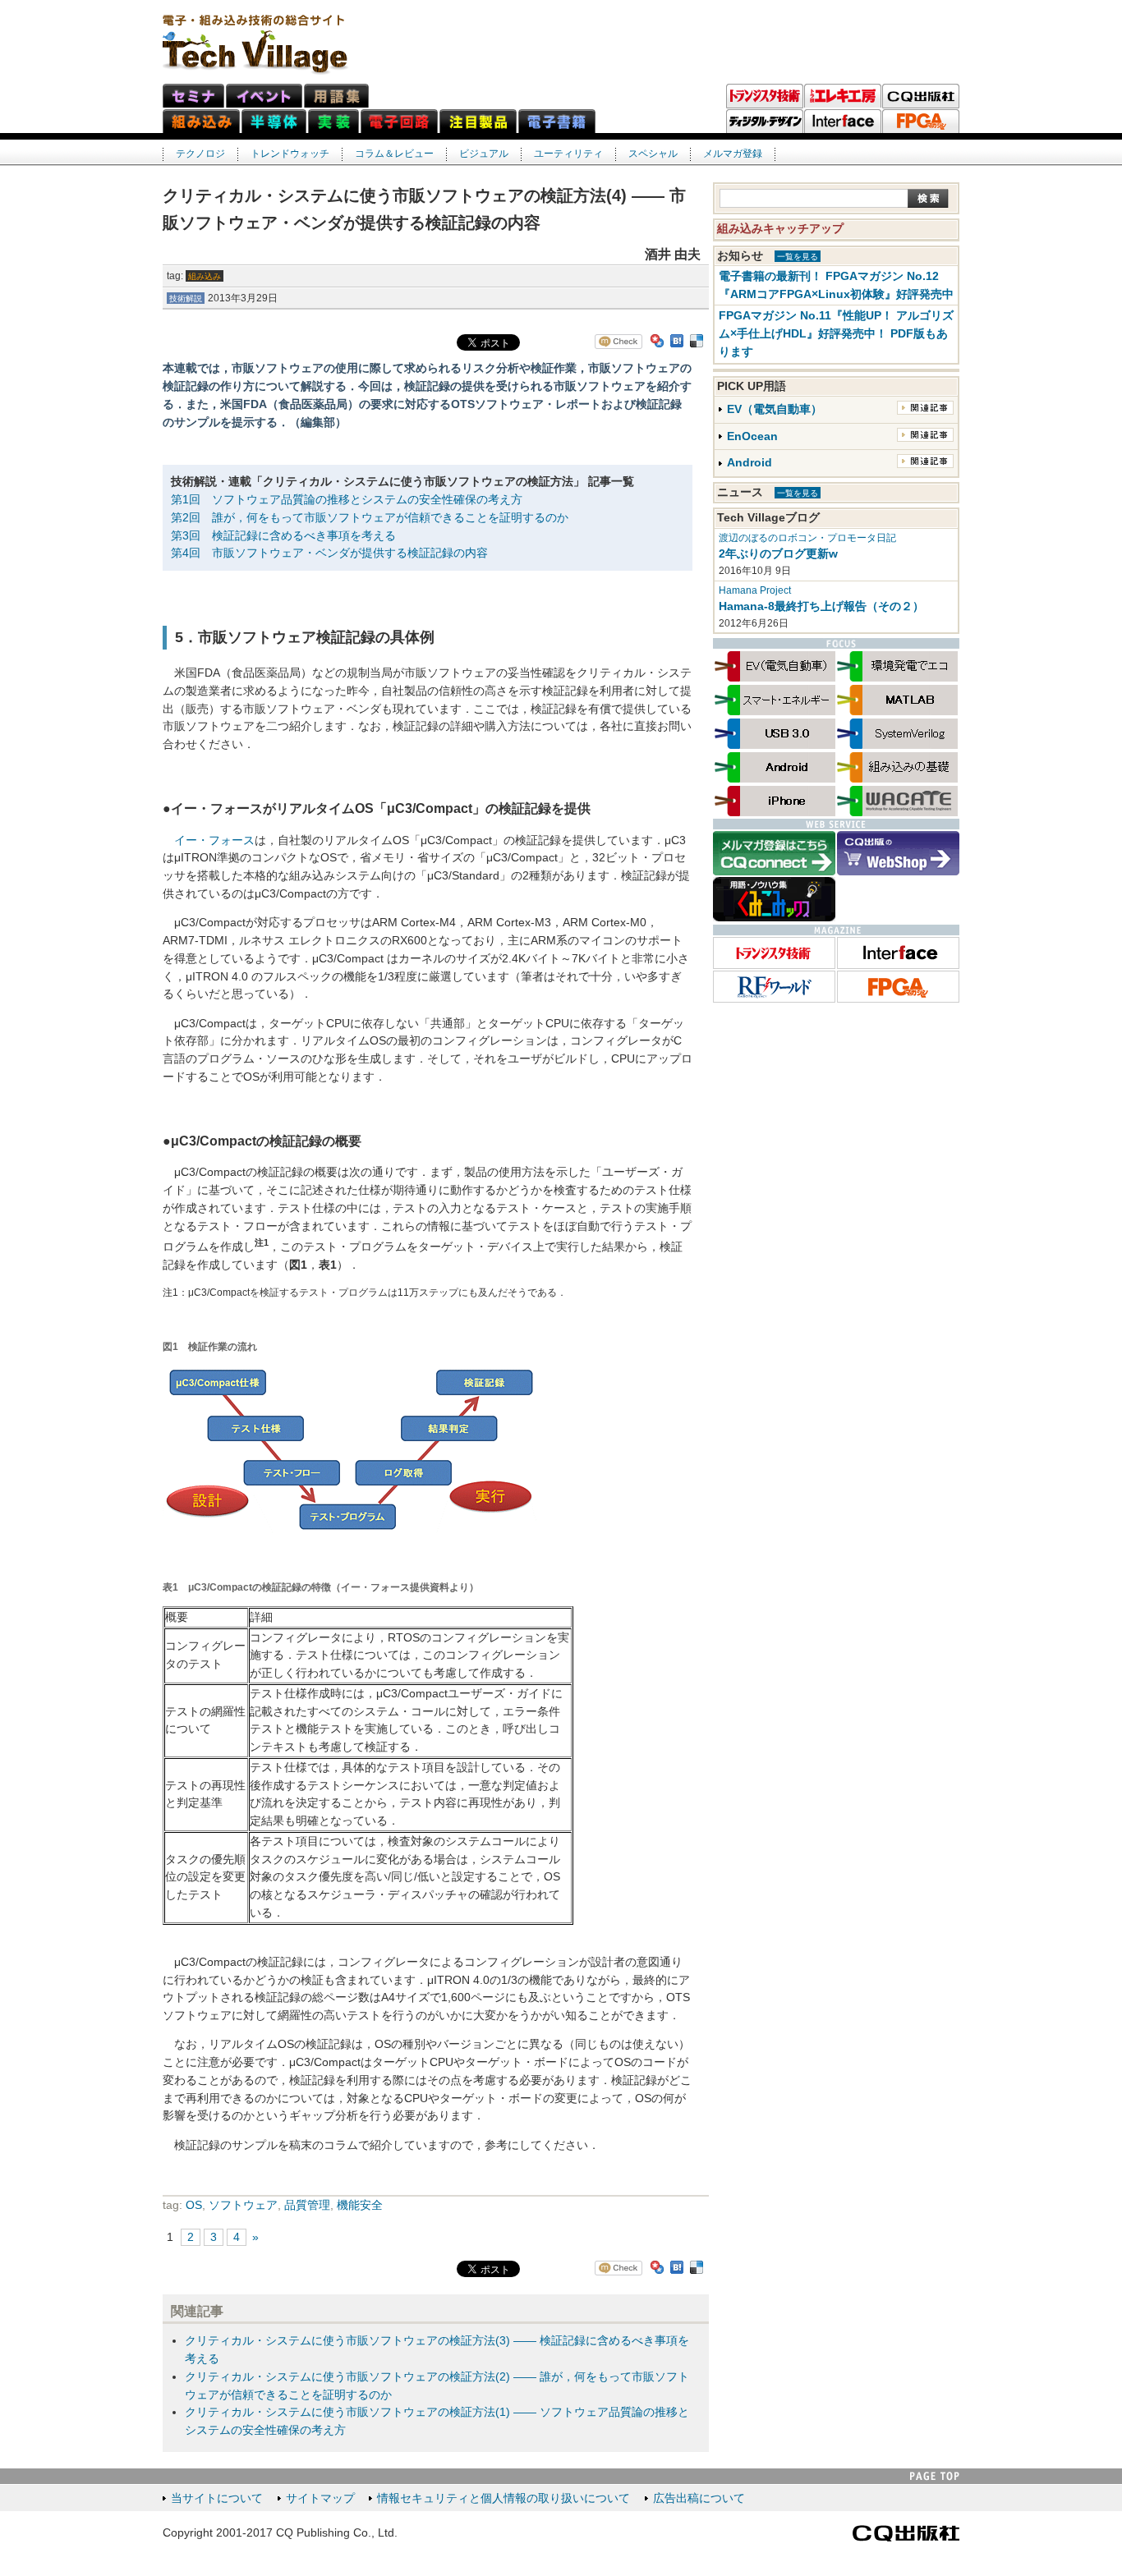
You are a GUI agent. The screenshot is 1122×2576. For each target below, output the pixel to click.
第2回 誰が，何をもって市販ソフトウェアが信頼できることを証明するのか (370, 518)
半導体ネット (274, 121)
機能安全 (360, 2205)
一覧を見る (798, 257)
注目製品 (478, 121)
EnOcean (752, 436)
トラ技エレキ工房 (843, 96)
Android (750, 463)
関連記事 (925, 408)
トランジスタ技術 (765, 96)
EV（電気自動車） (775, 409)
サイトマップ (320, 2498)
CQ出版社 (906, 2533)
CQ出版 (921, 96)
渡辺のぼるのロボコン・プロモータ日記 (807, 538)
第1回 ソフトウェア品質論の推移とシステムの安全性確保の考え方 (347, 500)
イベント (264, 96)
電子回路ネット (399, 121)
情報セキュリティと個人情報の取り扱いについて (504, 2498)
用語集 (336, 96)
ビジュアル (484, 154)
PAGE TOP (935, 2476)
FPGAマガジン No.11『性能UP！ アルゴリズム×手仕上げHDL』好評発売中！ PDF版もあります (836, 334)
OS (194, 2205)
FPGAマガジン (921, 122)
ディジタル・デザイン (765, 122)
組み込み (205, 276)
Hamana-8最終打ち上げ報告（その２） (821, 606)
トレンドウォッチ (290, 154)
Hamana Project (755, 590)
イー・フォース (214, 840)
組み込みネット (201, 121)
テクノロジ (200, 154)
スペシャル (653, 154)
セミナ (193, 96)
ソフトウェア (243, 2205)
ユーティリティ (568, 154)
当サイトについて (217, 2498)
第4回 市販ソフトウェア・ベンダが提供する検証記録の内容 (329, 553)
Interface (843, 122)
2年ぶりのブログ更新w (778, 554)
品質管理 (307, 2205)
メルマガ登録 (733, 154)
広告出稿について (699, 2498)
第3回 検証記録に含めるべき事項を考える (283, 536)
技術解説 (186, 298)
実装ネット (333, 121)
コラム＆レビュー (394, 154)
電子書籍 (557, 121)
